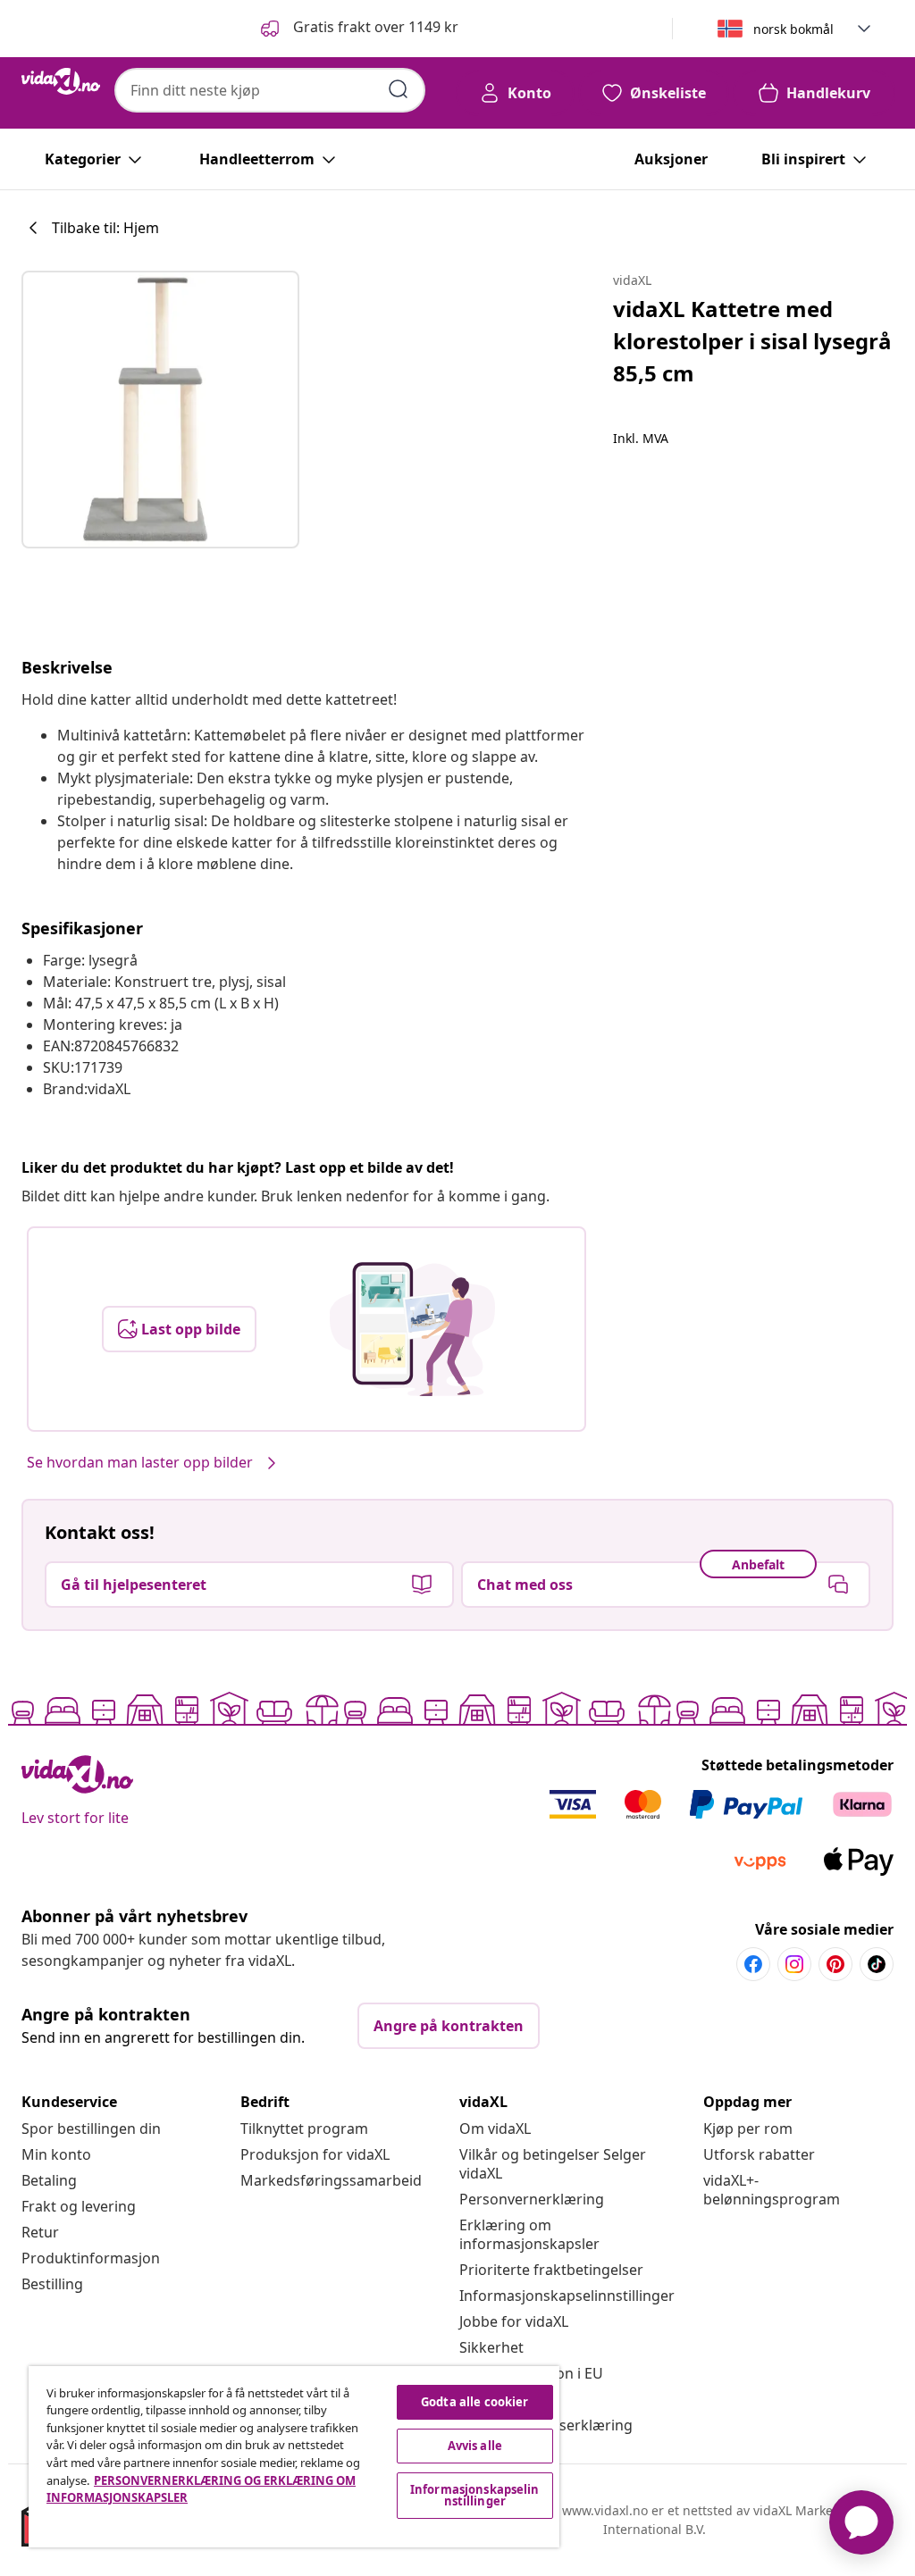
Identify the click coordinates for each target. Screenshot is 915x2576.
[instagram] (794, 1964)
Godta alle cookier (474, 2402)
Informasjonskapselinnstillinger (567, 2296)
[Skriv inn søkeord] (399, 89)
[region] (294, 2457)
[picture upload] (412, 1329)
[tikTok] (877, 1964)
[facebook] (753, 1964)
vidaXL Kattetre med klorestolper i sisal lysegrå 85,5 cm (752, 341)
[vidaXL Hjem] (61, 81)
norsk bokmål (793, 29)
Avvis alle (475, 2446)
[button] (358, 29)
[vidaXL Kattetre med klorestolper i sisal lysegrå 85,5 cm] (160, 410)
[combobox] (270, 90)
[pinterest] (835, 1964)
